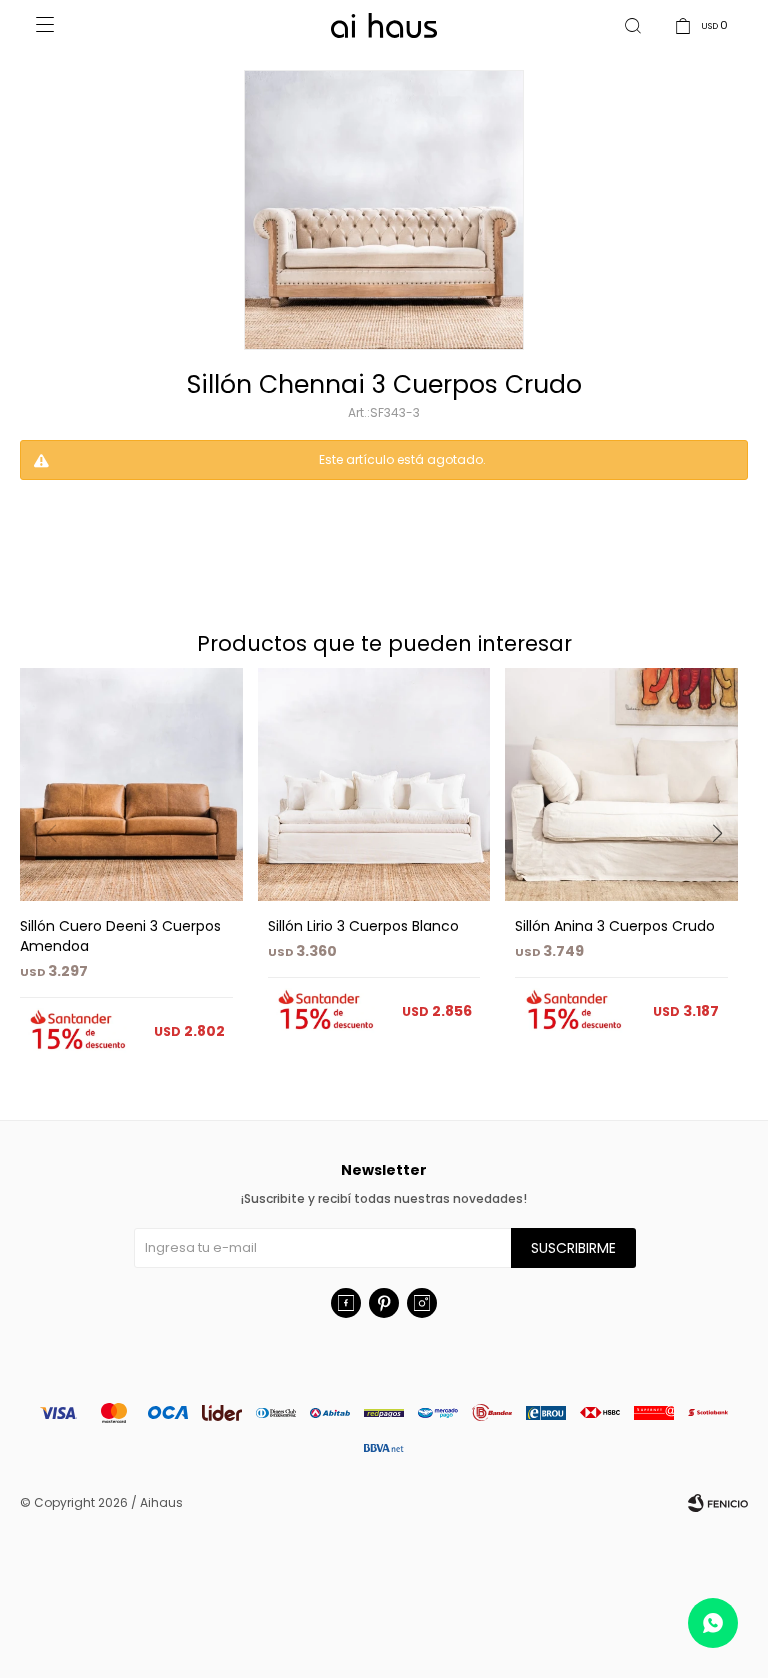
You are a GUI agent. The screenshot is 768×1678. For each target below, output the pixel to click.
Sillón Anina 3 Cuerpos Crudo (615, 926)
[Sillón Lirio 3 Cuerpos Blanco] (374, 784)
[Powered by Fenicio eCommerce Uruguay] (718, 1503)
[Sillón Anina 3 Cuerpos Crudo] (621, 784)
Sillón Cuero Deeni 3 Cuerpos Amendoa (120, 936)
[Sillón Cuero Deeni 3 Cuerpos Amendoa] (126, 784)
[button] (724, 874)
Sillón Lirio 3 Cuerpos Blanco (363, 926)
